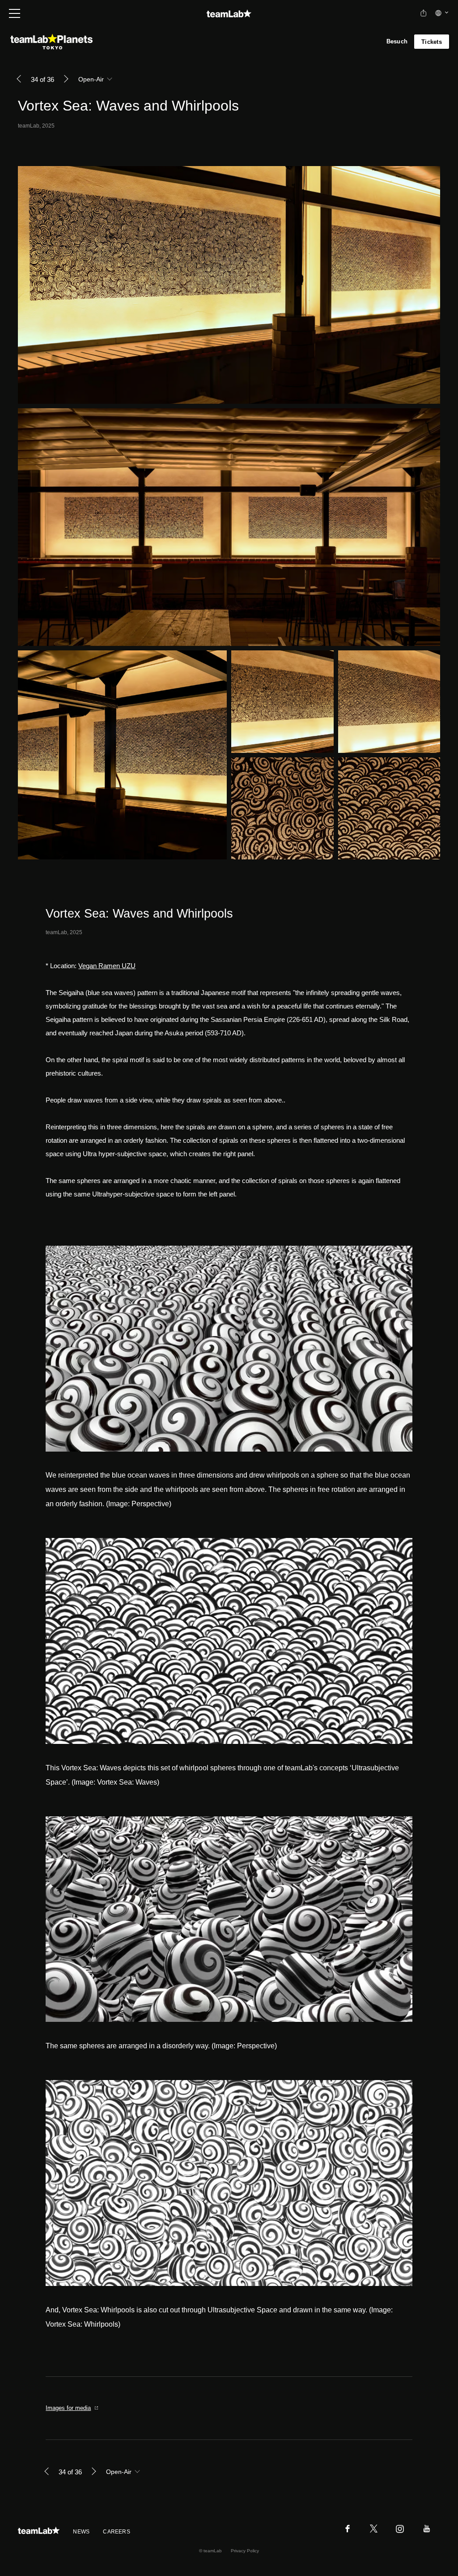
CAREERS (117, 2532)
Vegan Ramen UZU (107, 966)
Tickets (432, 42)
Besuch (397, 41)
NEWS (81, 2532)
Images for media (68, 2408)
